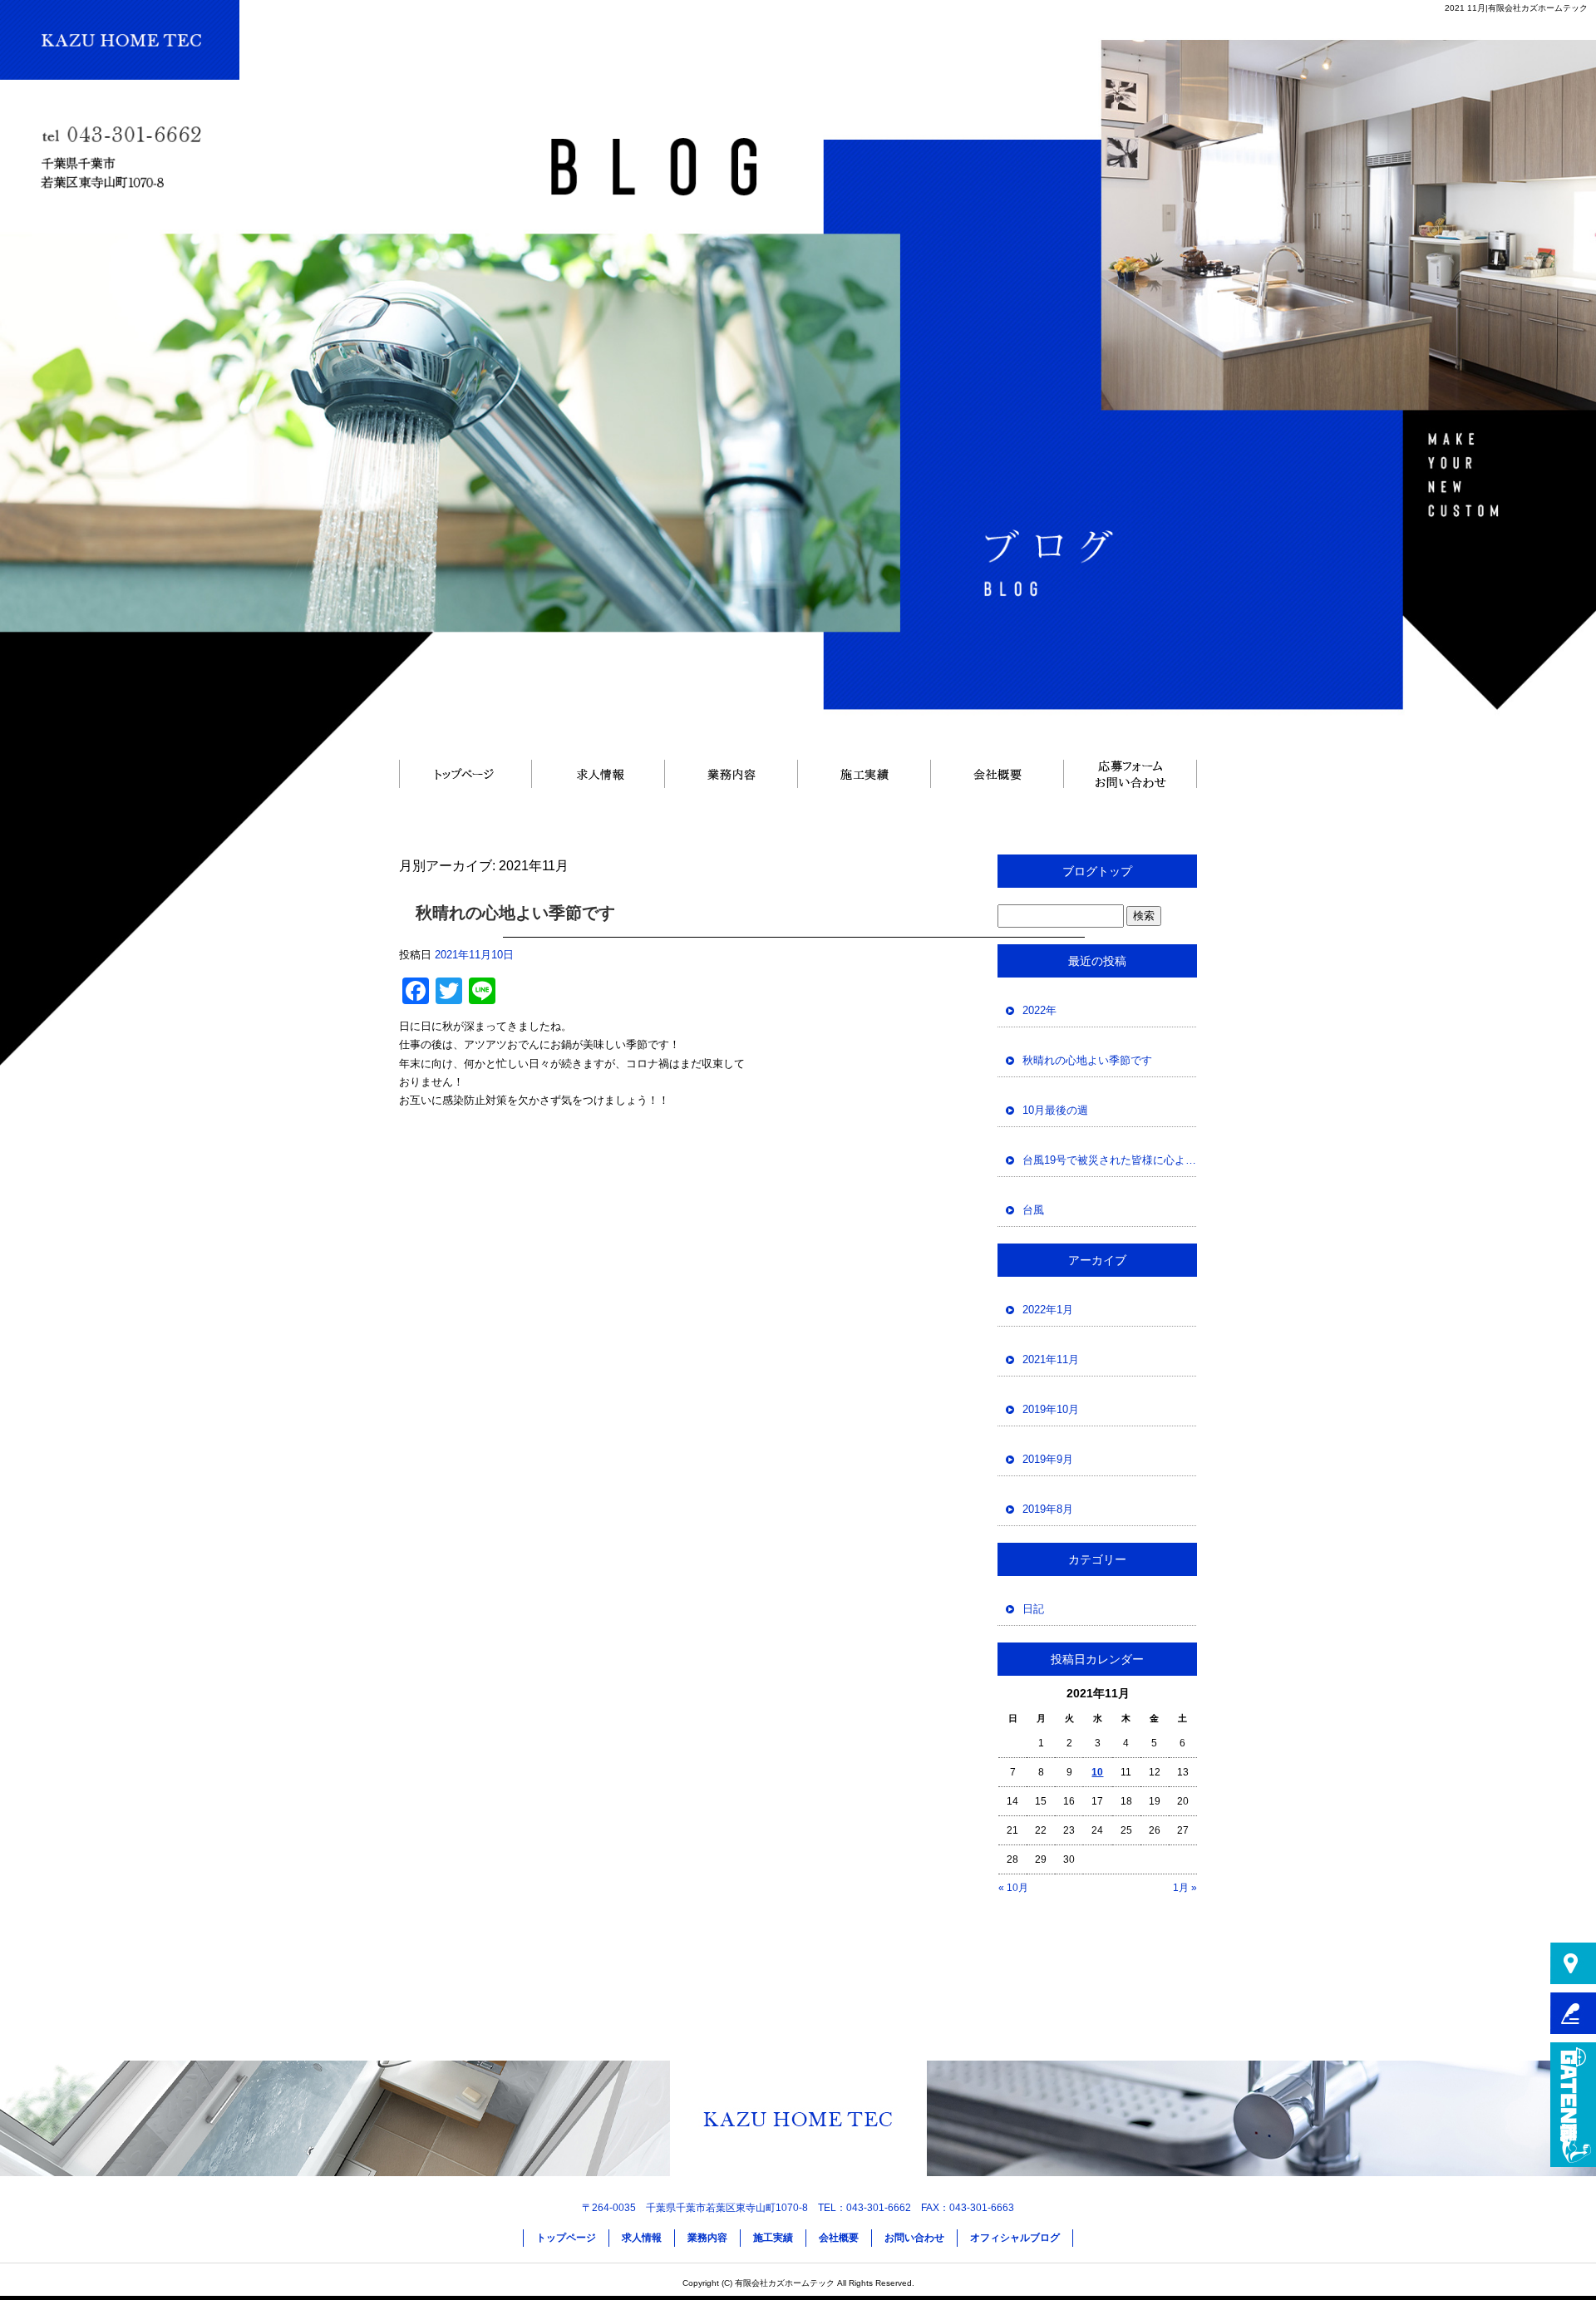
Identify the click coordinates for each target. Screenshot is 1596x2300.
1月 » (1185, 1888)
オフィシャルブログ (1015, 2238)
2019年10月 (1051, 1409)
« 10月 (1013, 1888)
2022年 (1039, 1010)
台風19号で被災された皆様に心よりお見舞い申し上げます (1110, 1160)
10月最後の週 (1055, 1110)
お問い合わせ (1130, 773)
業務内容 (731, 773)
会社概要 (997, 773)
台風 (1033, 1210)
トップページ (465, 773)
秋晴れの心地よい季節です (515, 913)
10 (1097, 1772)
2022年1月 (1048, 1310)
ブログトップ (1097, 871)
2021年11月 (1051, 1359)
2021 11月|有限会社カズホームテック (1516, 8)
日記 (1033, 1609)
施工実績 (864, 773)
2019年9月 (1048, 1459)
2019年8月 (1048, 1509)
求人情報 (598, 773)
